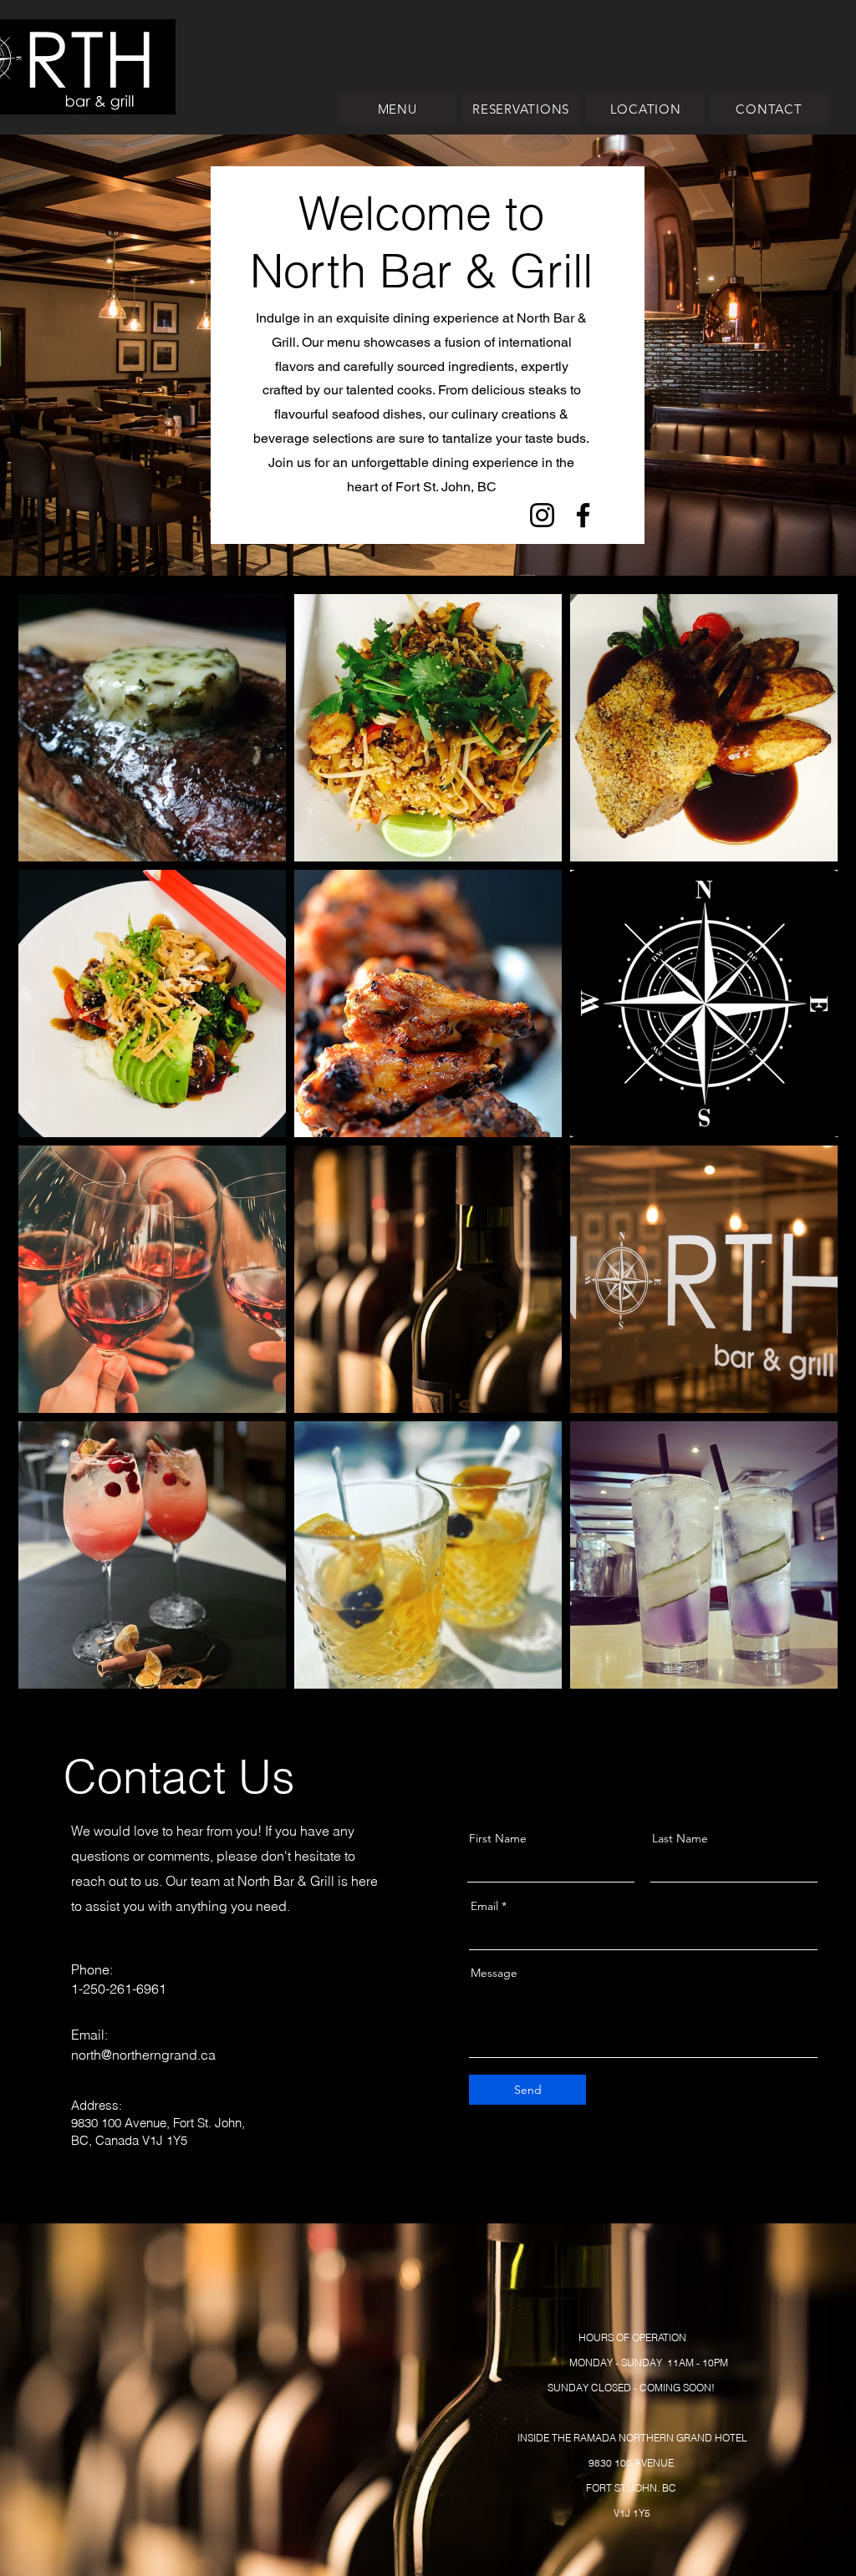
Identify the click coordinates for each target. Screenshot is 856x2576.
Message (494, 1973)
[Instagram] (542, 515)
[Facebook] (583, 515)
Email (484, 1906)
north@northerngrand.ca (143, 2055)
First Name (498, 1838)
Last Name (680, 1838)
